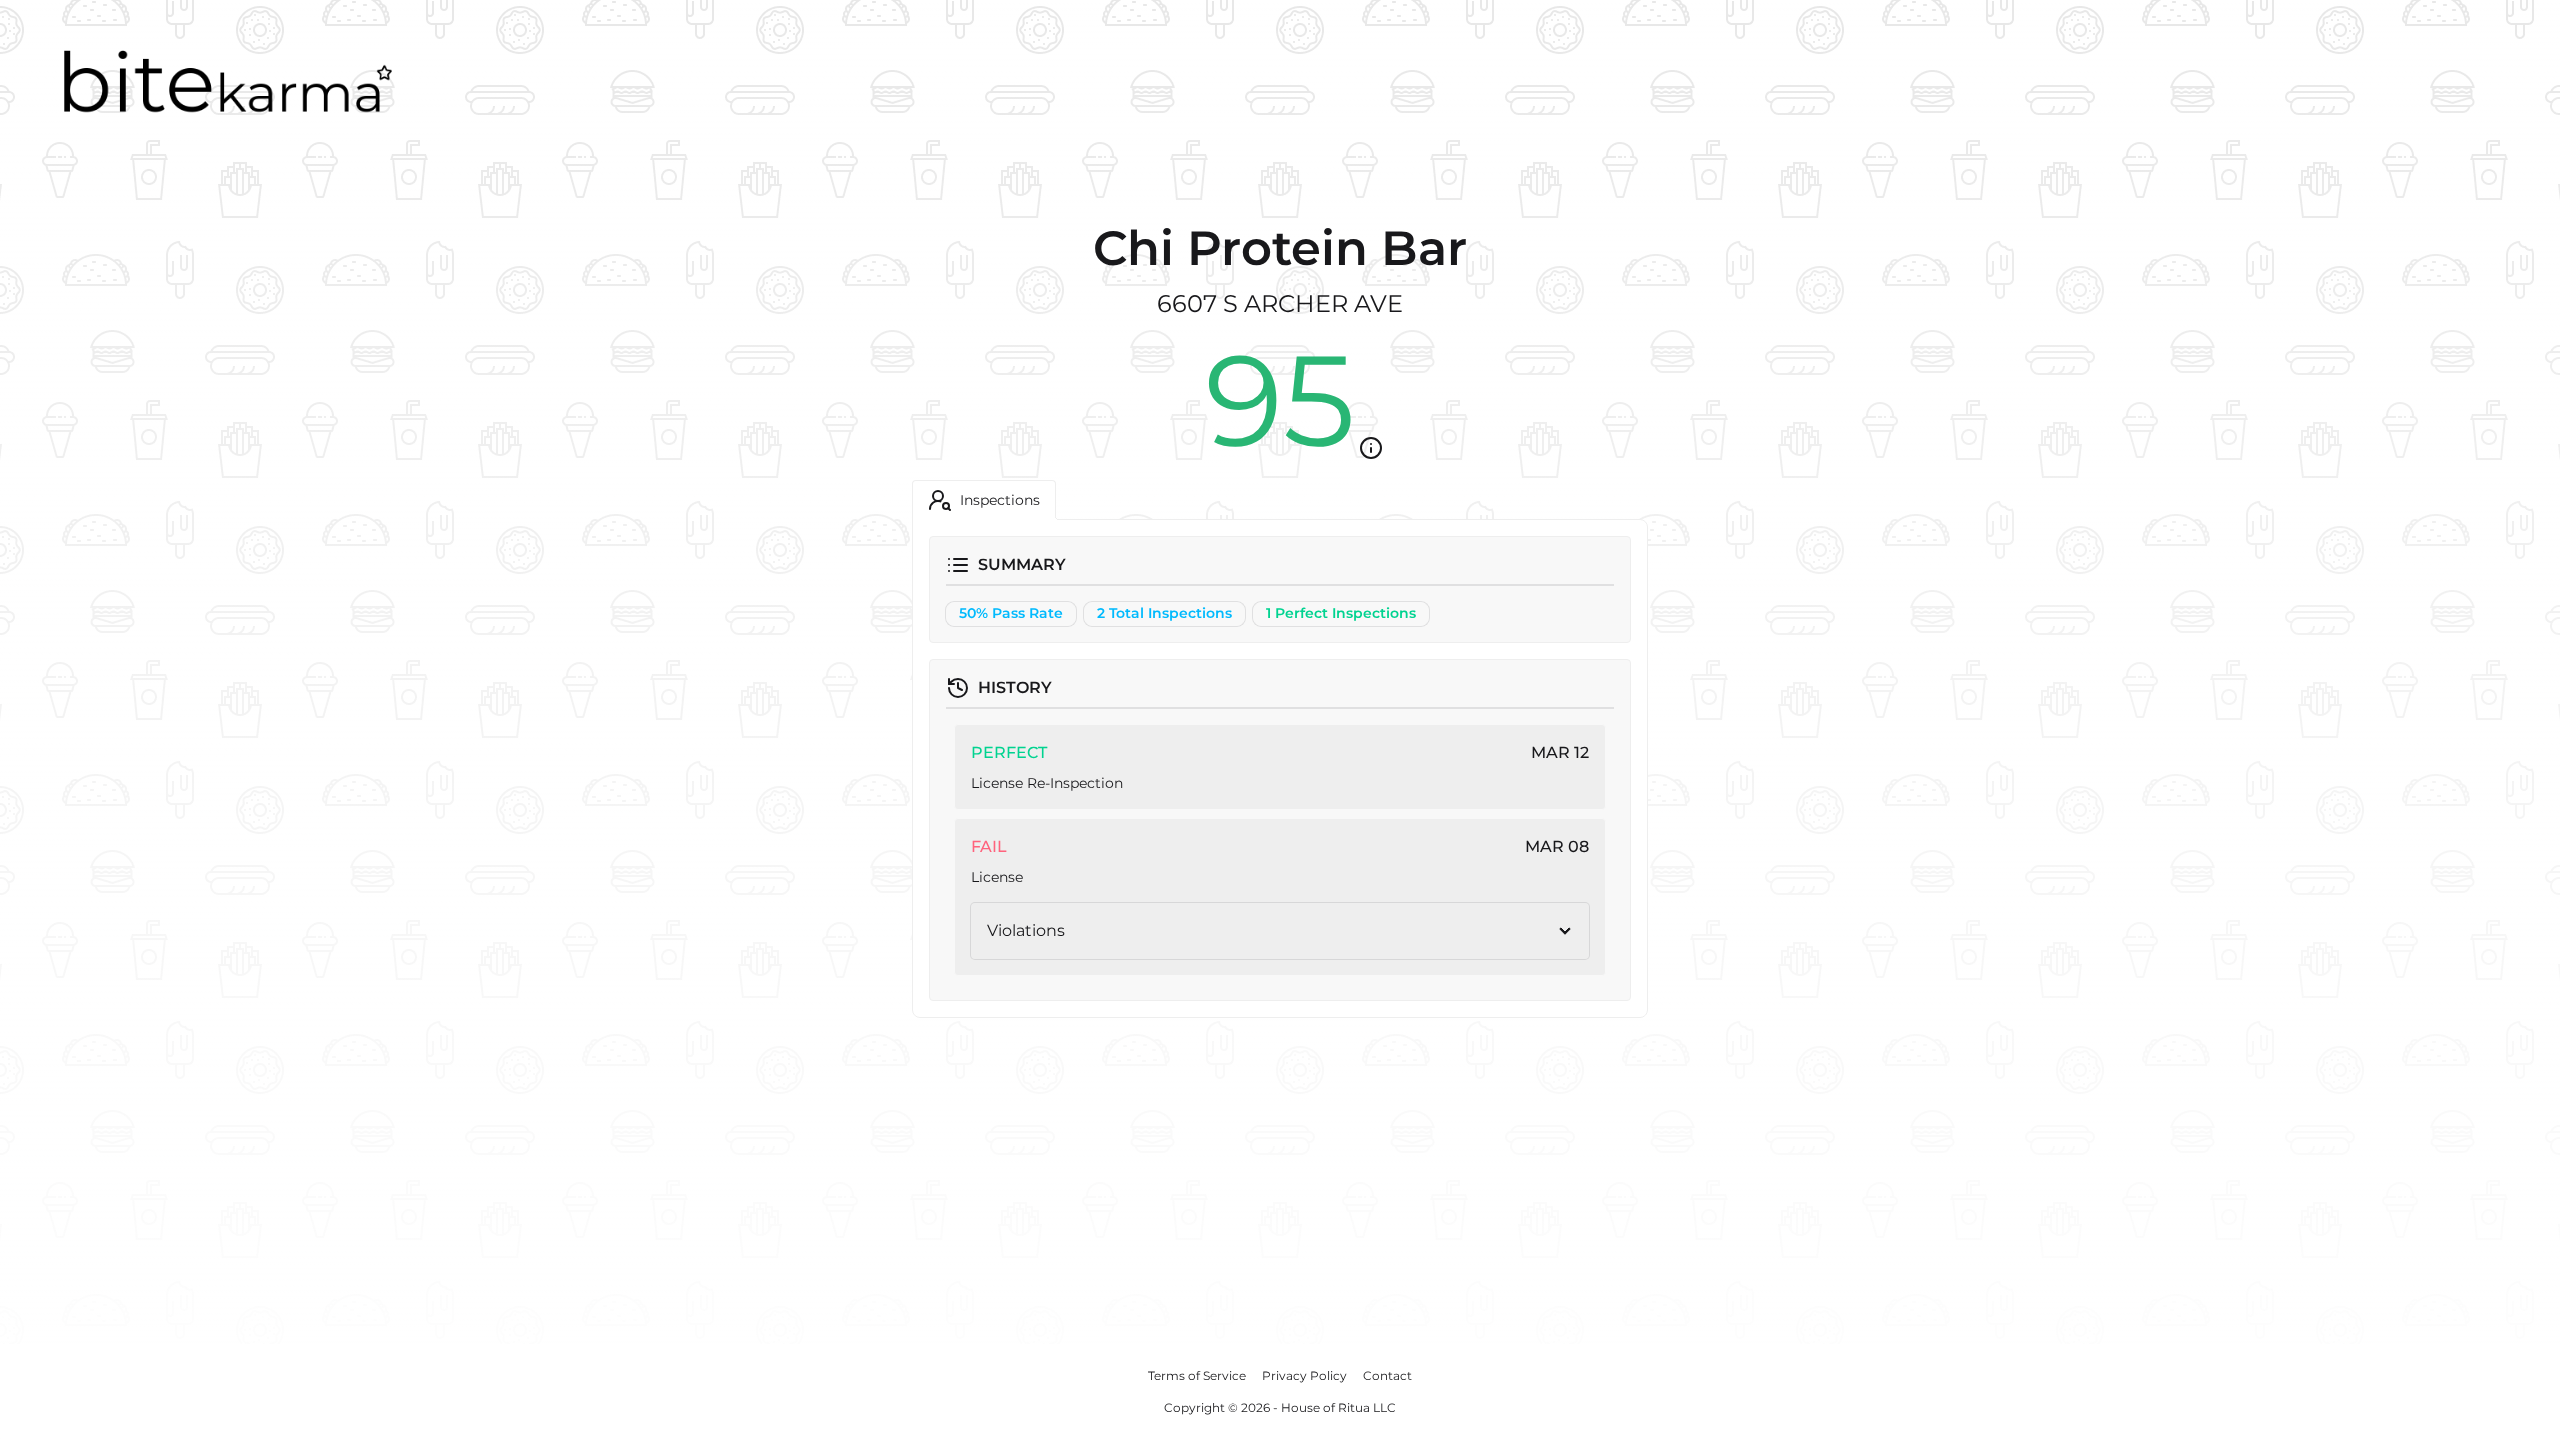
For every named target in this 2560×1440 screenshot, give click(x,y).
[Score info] (1371, 448)
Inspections (1000, 500)
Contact (1387, 1375)
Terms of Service (1197, 1375)
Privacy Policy (1304, 1375)
